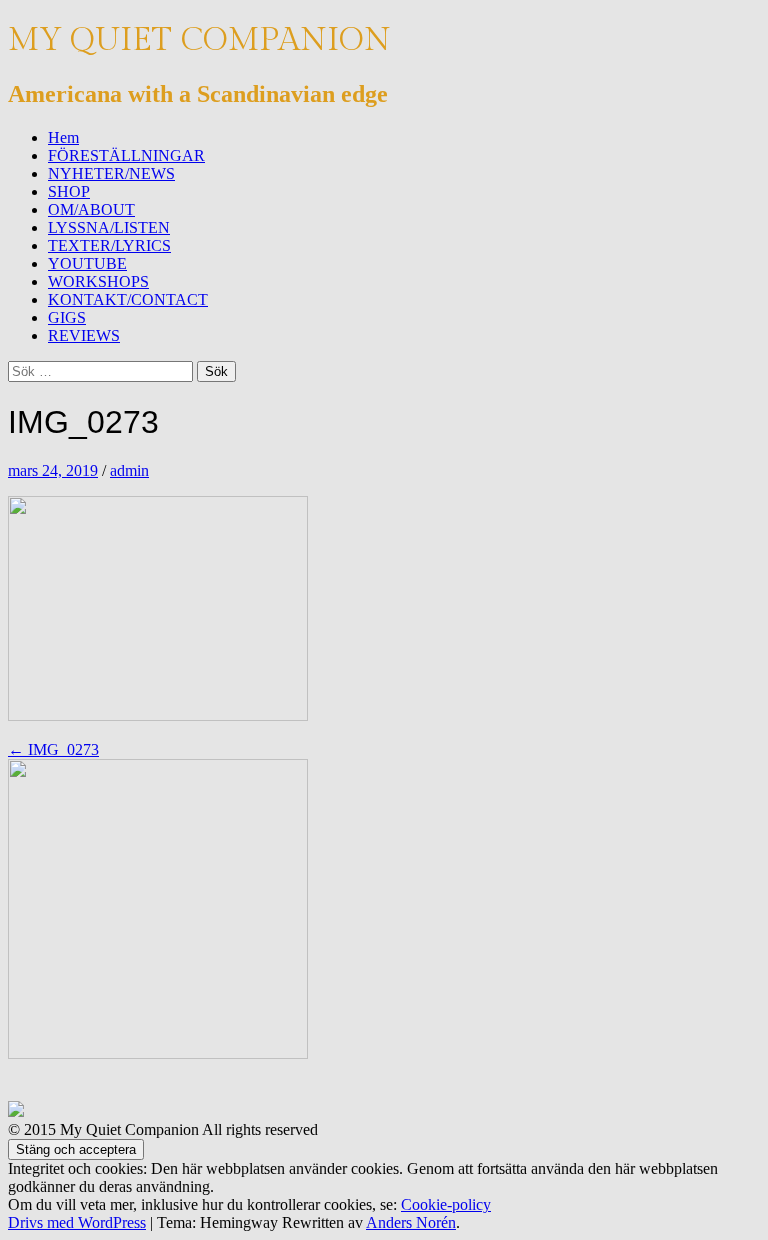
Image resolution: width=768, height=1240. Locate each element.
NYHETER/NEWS (111, 173)
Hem (63, 137)
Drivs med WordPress (77, 1222)
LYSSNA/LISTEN (109, 227)
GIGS (67, 317)
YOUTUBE (87, 263)
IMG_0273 (53, 749)
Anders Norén (411, 1222)
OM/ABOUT (91, 209)
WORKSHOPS (98, 281)
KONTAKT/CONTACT (128, 299)
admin (129, 470)
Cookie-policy (446, 1204)
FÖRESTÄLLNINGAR (126, 155)
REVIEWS (84, 335)
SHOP (69, 191)
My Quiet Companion (199, 40)
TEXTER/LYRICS (109, 245)
